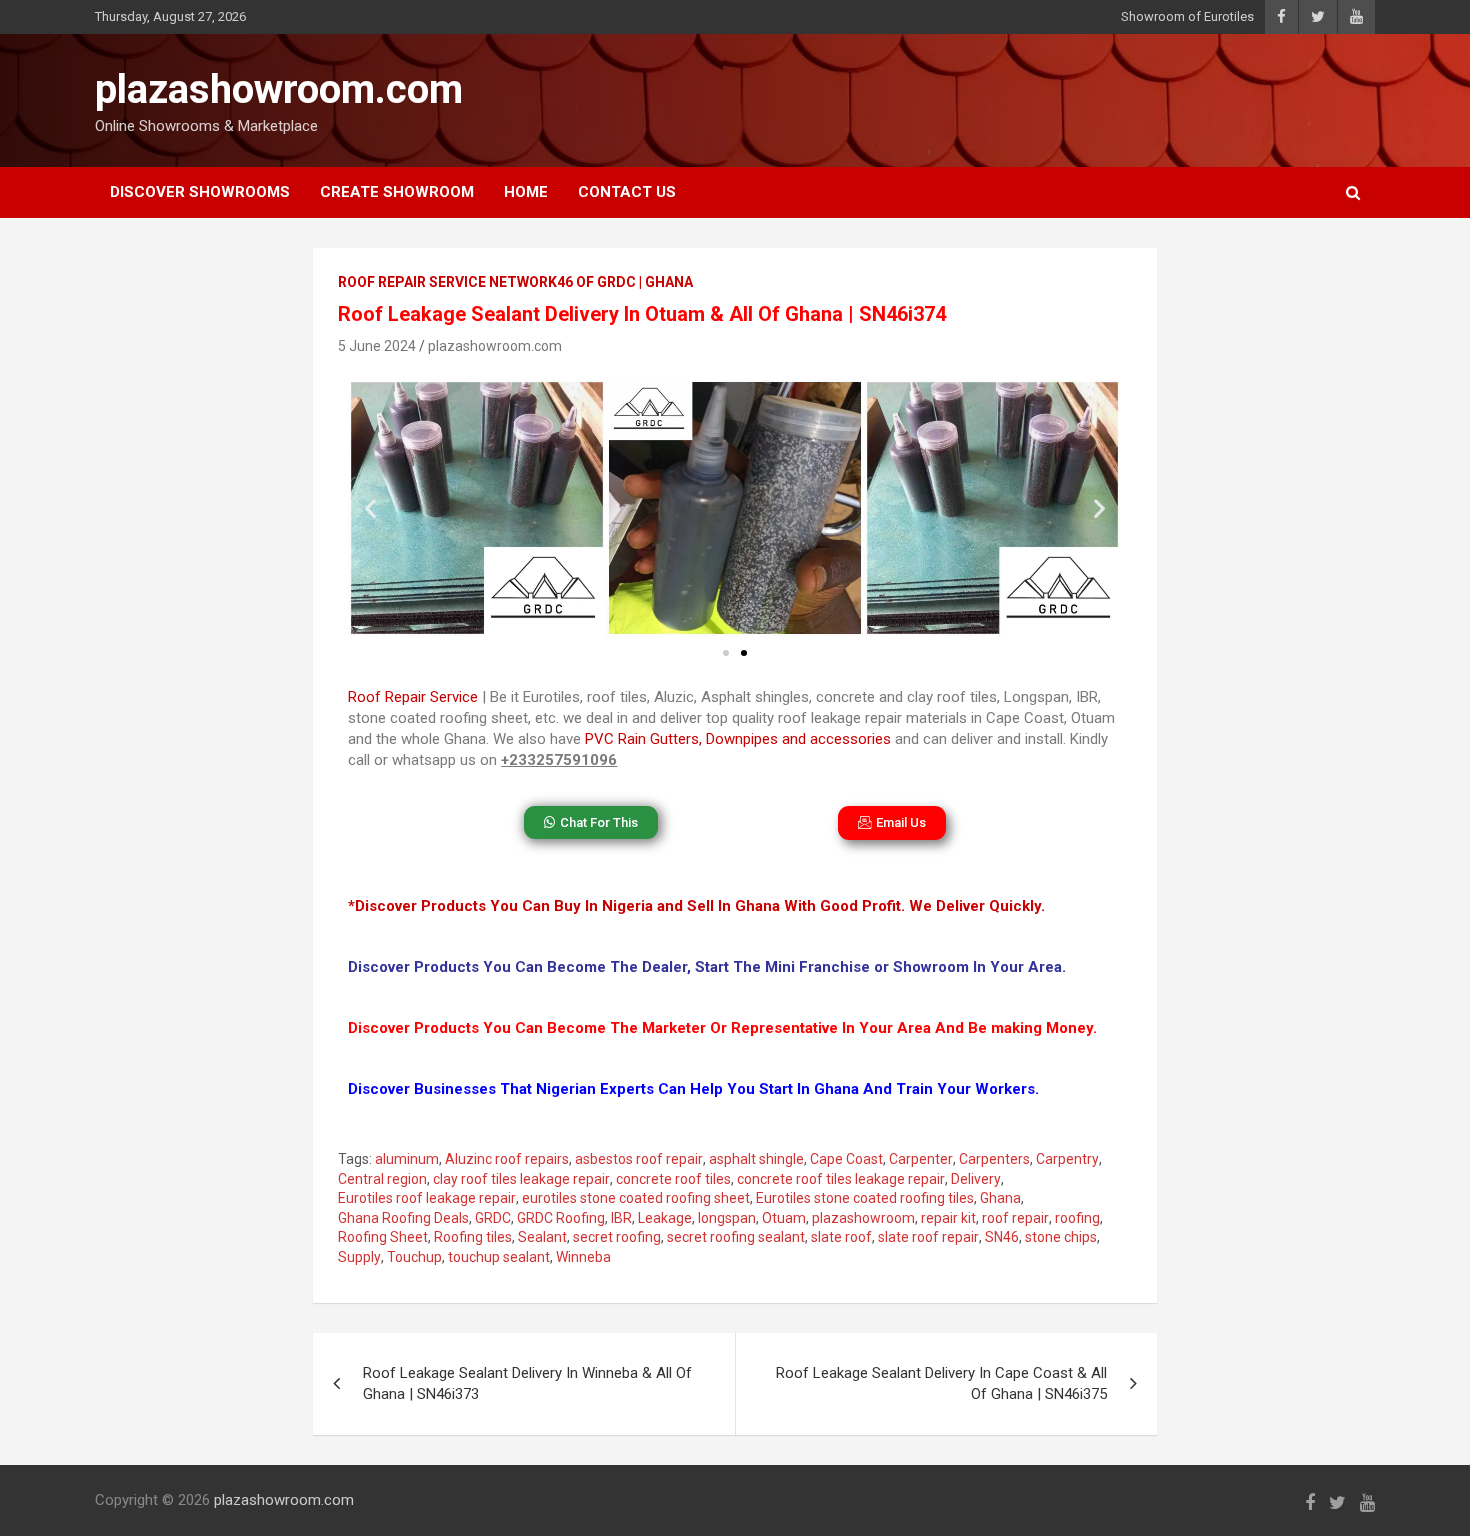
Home (526, 192)
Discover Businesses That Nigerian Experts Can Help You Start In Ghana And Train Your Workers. (693, 1089)
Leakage (665, 1218)
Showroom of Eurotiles (1187, 16)
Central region (382, 1179)
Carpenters (994, 1159)
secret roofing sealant (736, 1237)
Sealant (542, 1237)
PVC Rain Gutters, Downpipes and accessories (738, 739)
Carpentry (1067, 1159)
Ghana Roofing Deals (403, 1218)
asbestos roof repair (639, 1159)
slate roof (841, 1237)
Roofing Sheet (383, 1237)
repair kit (948, 1218)
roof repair (1015, 1218)
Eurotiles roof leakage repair (427, 1198)
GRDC (493, 1218)
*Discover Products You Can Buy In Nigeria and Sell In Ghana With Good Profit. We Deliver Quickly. (696, 906)
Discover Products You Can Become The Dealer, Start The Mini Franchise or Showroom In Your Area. (707, 967)
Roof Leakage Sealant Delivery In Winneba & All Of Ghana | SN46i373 (527, 1383)
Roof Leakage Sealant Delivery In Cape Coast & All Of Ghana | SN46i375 (941, 1383)
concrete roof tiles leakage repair (841, 1179)
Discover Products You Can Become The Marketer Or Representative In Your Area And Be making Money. (722, 1028)
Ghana (1000, 1198)
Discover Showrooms (200, 192)
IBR (621, 1218)
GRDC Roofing (561, 1218)
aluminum (407, 1159)
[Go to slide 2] (744, 653)
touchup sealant (499, 1257)
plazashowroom (863, 1218)
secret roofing (617, 1237)
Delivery (976, 1179)
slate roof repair (928, 1237)
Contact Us (627, 192)
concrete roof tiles (673, 1179)
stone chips (1061, 1237)
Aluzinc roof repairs (507, 1159)
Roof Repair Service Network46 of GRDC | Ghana (515, 282)
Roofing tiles (473, 1237)
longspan (727, 1218)
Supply (359, 1257)
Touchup (414, 1257)
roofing (1077, 1218)
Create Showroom (397, 192)
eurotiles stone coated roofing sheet (636, 1198)
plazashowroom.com (279, 89)
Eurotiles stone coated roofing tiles (865, 1198)
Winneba (583, 1257)
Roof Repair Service (413, 697)
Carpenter (921, 1159)
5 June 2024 (377, 346)
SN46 (1002, 1237)
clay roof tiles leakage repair (521, 1179)
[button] (370, 508)
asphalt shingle (756, 1159)
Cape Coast (846, 1159)
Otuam (784, 1218)
